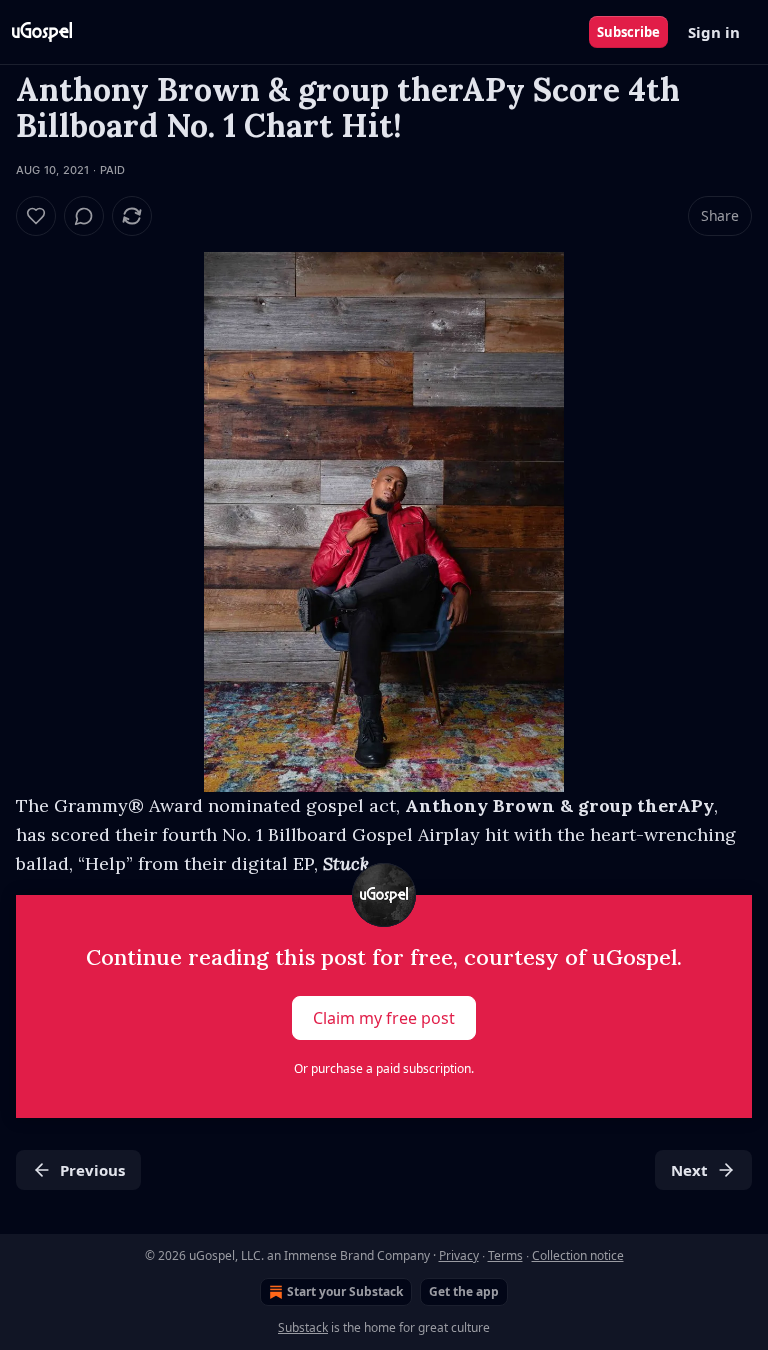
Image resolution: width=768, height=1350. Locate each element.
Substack (303, 1327)
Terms (505, 1255)
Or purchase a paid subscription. (384, 1068)
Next (689, 1170)
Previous (92, 1170)
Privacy (459, 1255)
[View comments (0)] (84, 216)
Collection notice (578, 1255)
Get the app (464, 1291)
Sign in (714, 32)
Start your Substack (345, 1291)
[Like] (36, 216)
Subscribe (628, 32)
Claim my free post (384, 1018)
